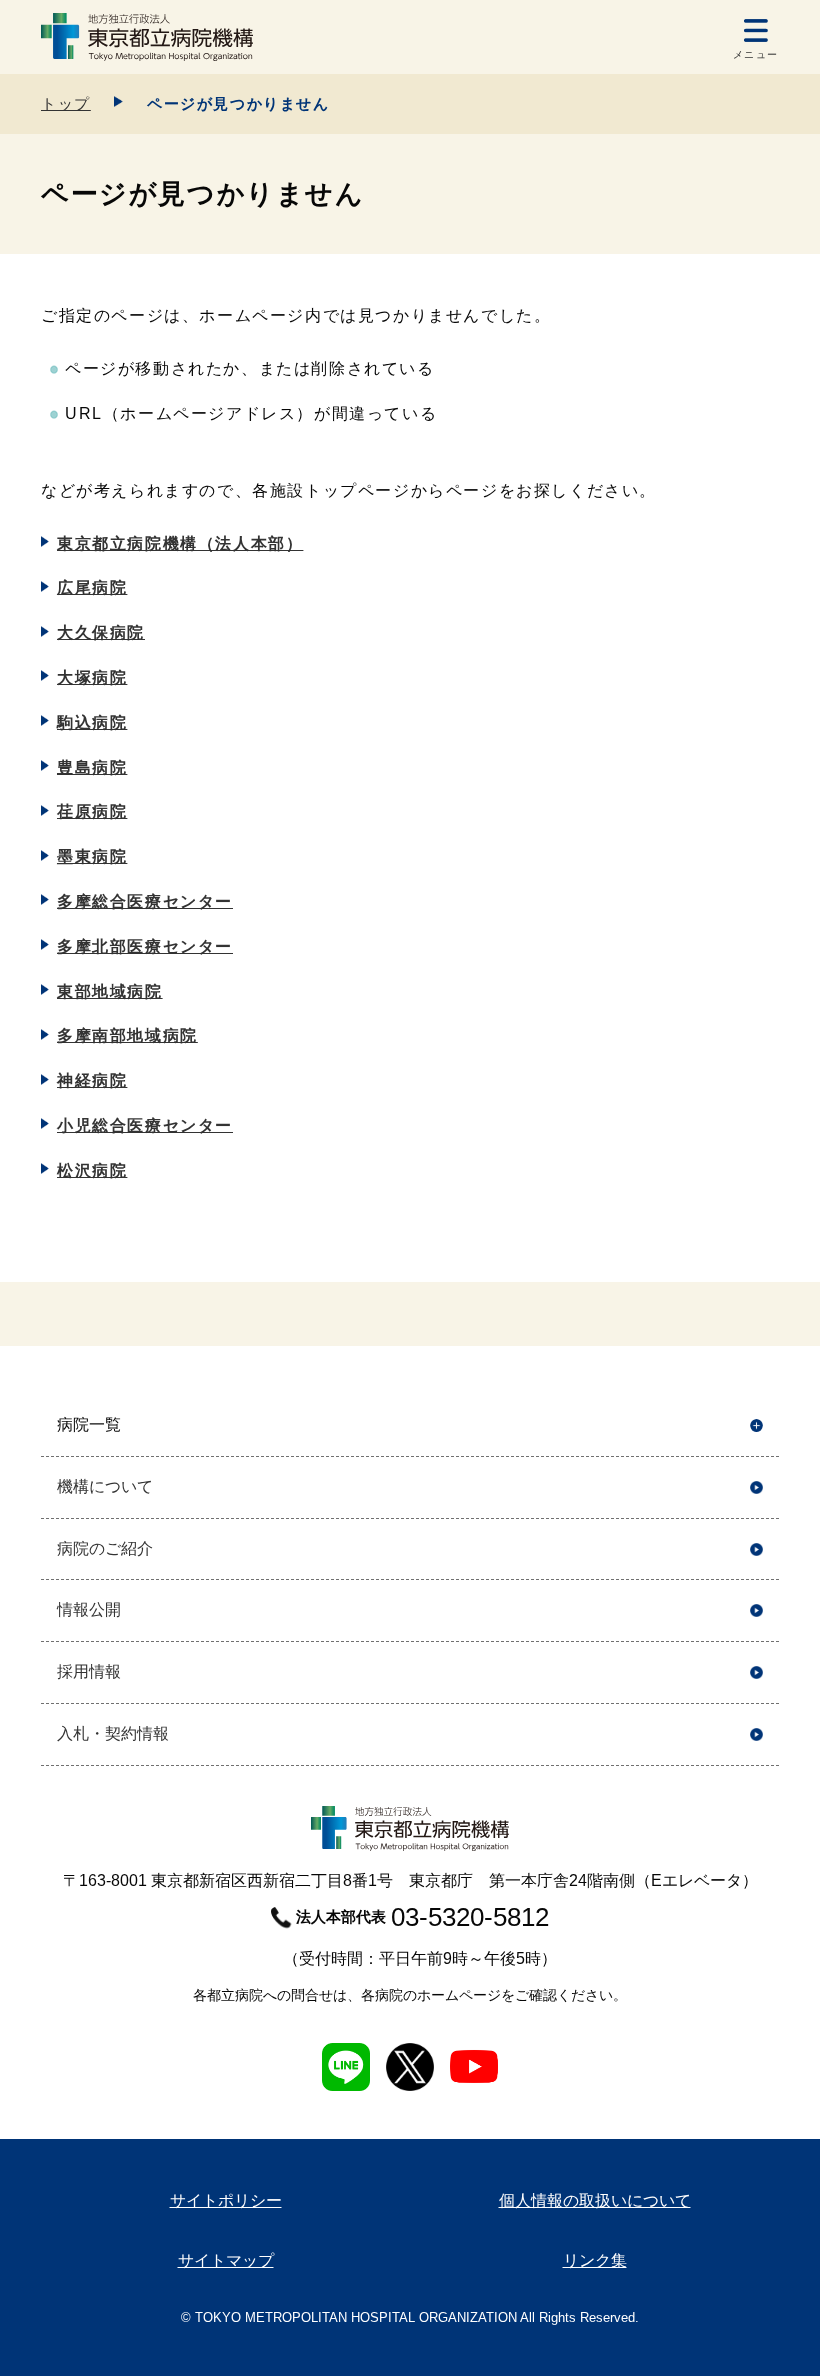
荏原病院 (92, 811)
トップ (66, 103)
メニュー (756, 54)
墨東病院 (92, 856)
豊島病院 (92, 767)
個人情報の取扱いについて (595, 2200)
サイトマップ (226, 2260)
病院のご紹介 (105, 1548)
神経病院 (92, 1080)
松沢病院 (92, 1170)
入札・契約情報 (113, 1733)
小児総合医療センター (145, 1125)
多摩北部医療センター (145, 946)
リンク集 (595, 2260)
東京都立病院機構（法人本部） (180, 543)
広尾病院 (92, 587)
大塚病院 (92, 677)
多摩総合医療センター (145, 901)
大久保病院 (101, 632)
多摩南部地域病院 (127, 1035)
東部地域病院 (110, 991)
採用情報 (89, 1671)
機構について (105, 1486)
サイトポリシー (226, 2200)
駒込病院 (92, 722)
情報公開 (89, 1609)
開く (756, 1425)
